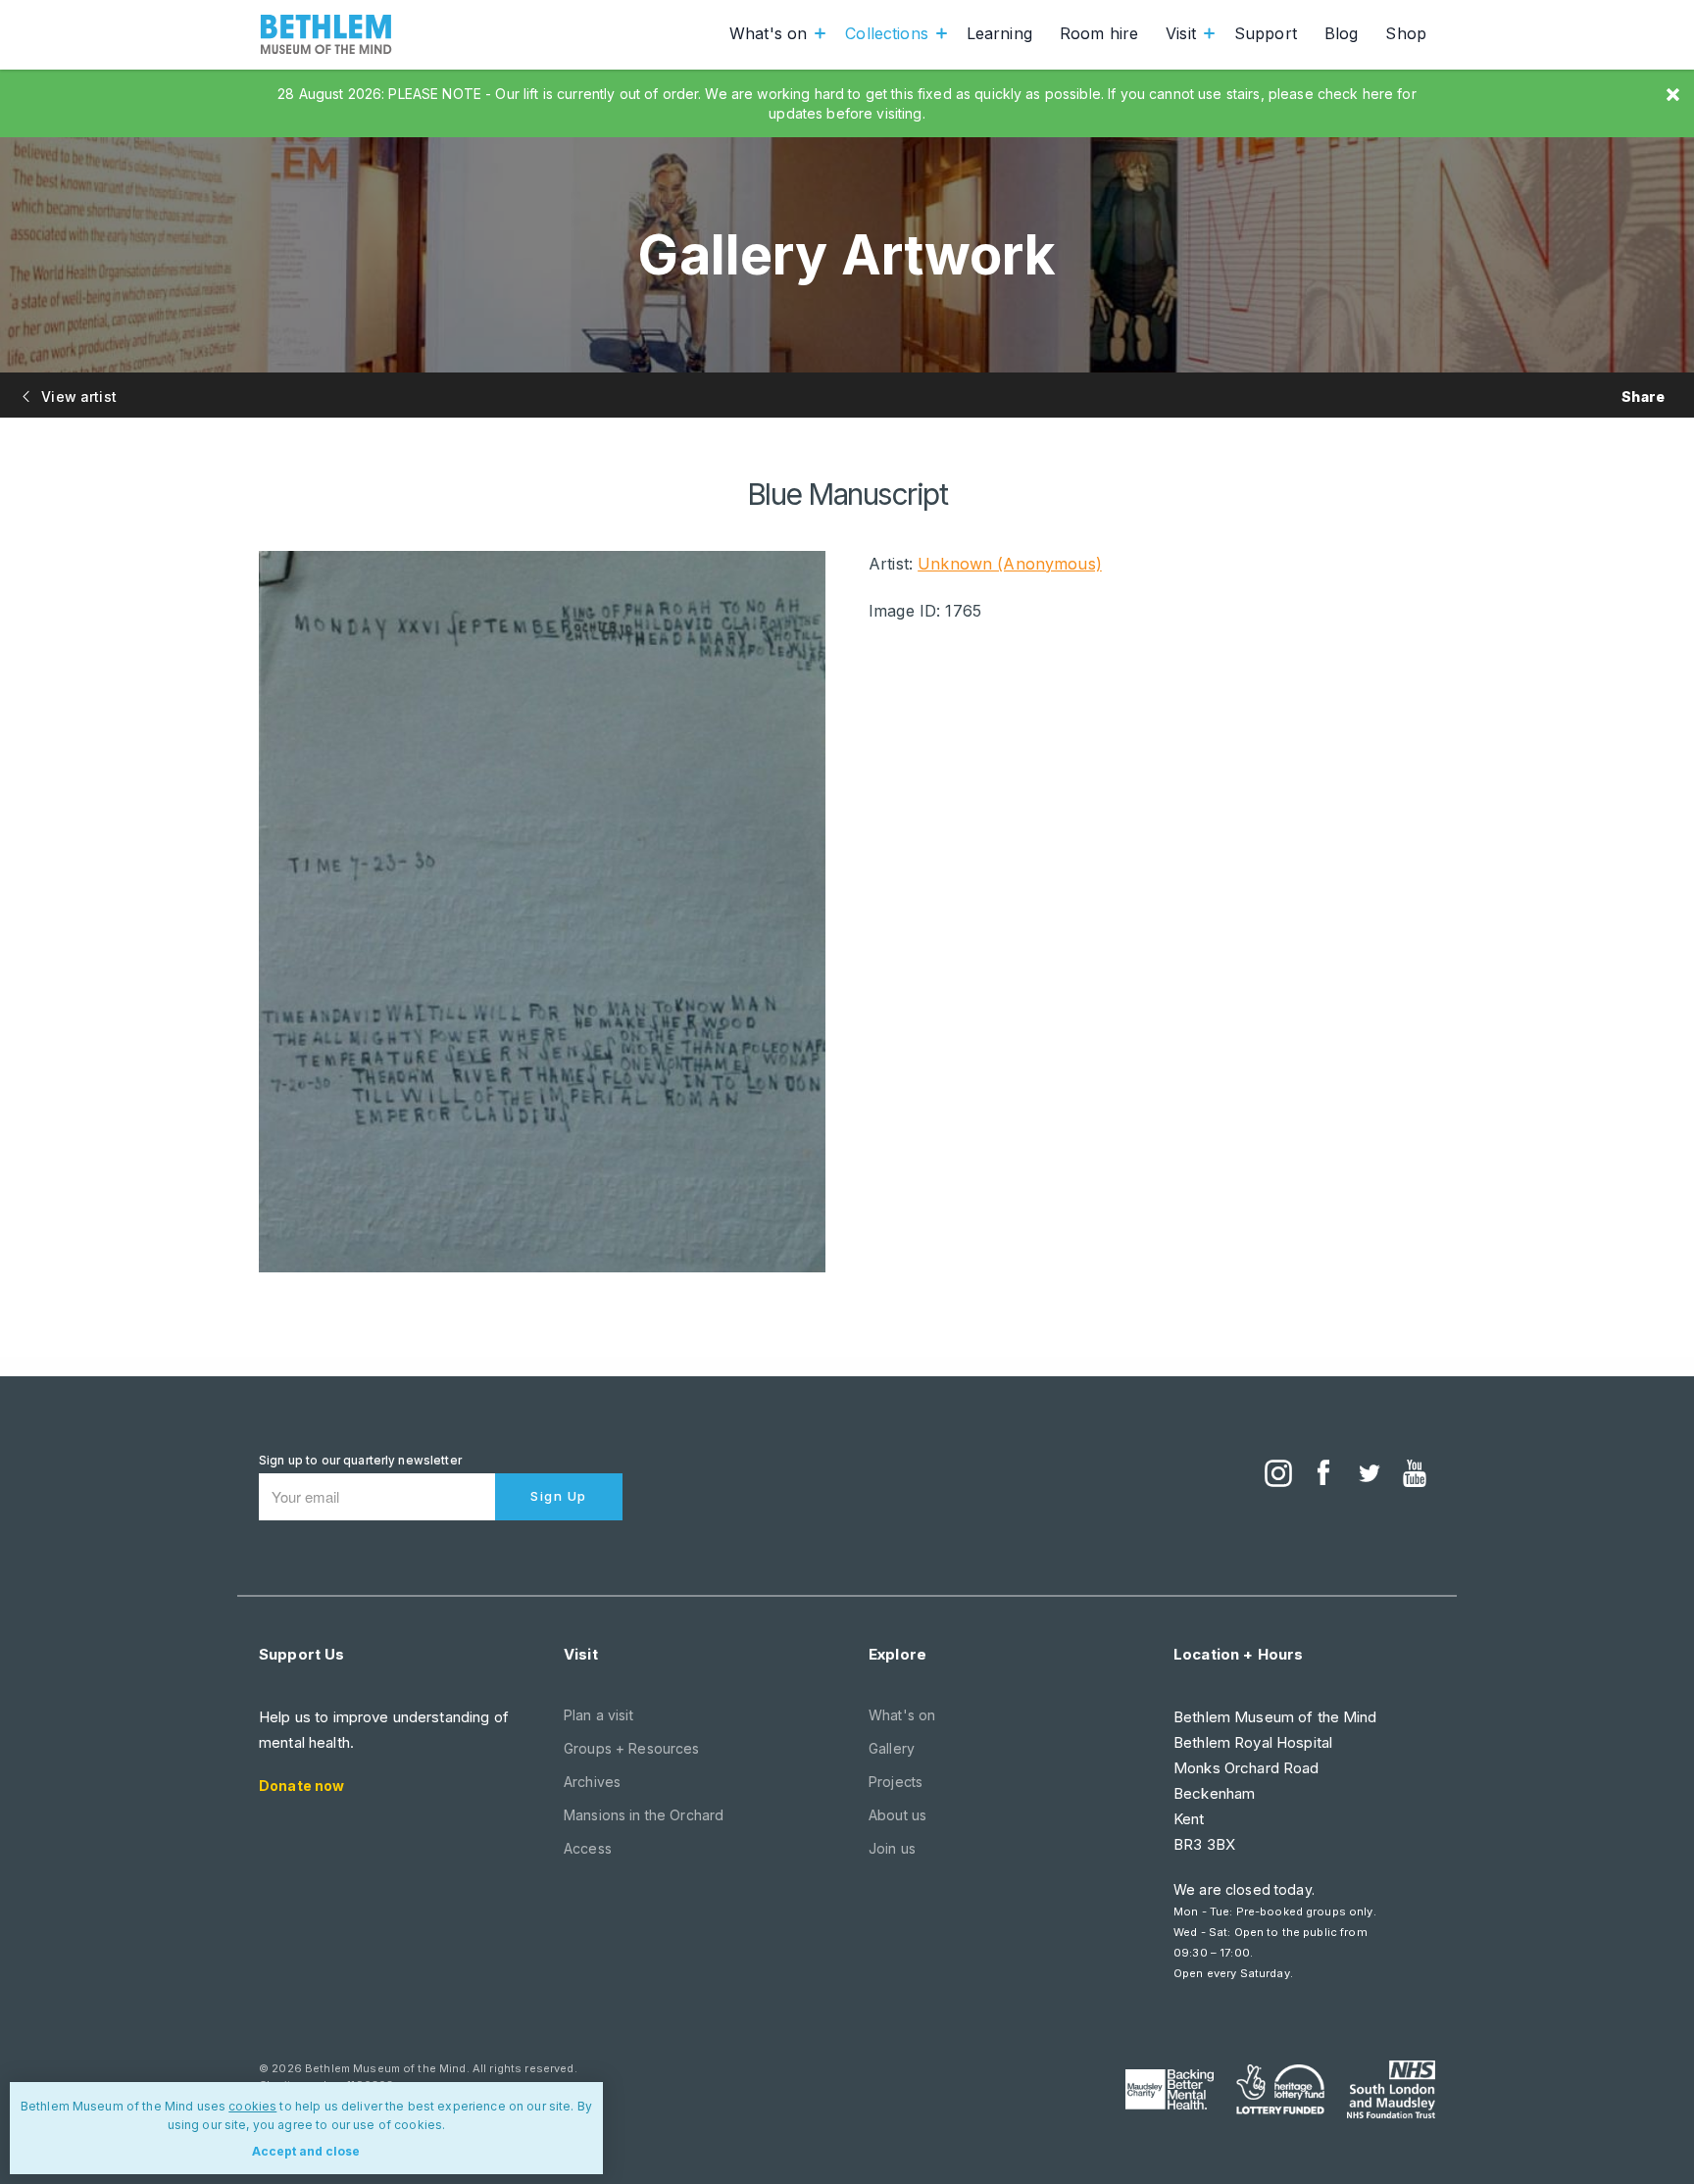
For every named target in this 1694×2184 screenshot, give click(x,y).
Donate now (301, 1786)
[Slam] (1391, 2089)
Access (588, 1848)
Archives (592, 1782)
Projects (896, 1782)
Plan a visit (598, 1715)
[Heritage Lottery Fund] (1280, 2090)
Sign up (559, 1496)
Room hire (1099, 33)
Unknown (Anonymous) (1010, 564)
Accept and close (306, 2151)
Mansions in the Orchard (644, 1815)
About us (897, 1815)
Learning (999, 33)
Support (1266, 33)
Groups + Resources (632, 1748)
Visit (1181, 33)
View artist (77, 397)
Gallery (892, 1748)
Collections (887, 33)
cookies (252, 2106)
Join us (892, 1848)
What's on (768, 33)
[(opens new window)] (1278, 1475)
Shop (1406, 33)
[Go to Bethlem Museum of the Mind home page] (326, 34)
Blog (1342, 33)
